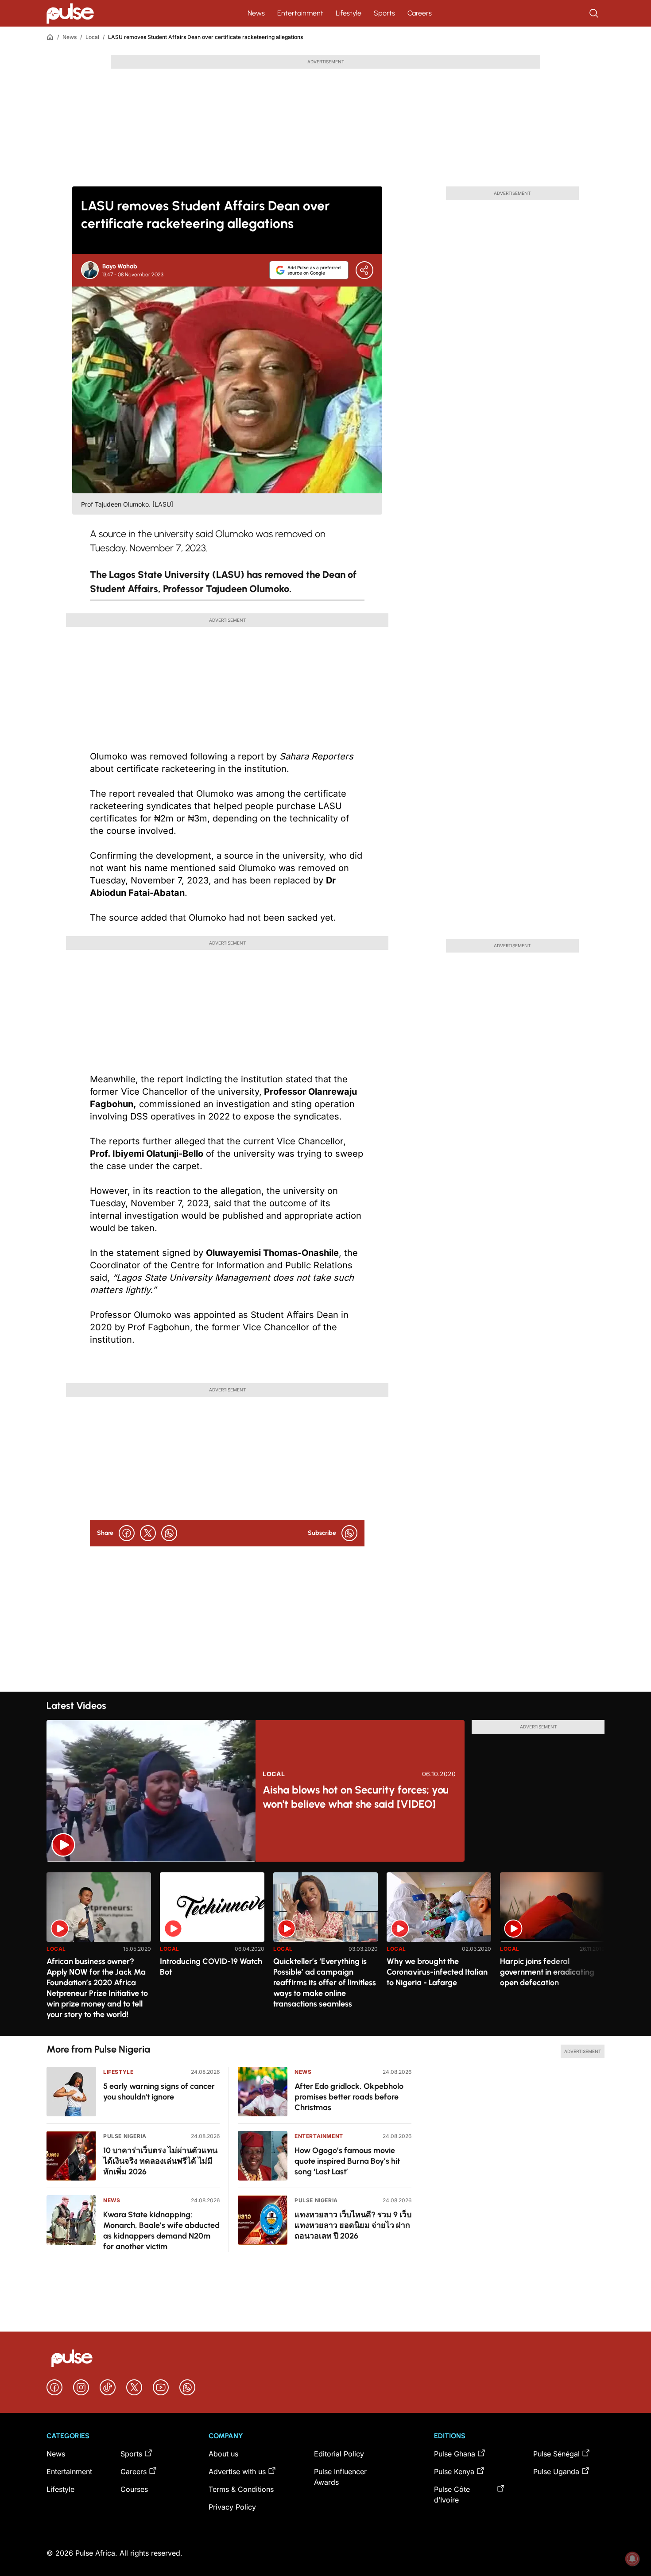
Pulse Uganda (556, 2471)
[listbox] (325, 1949)
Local (92, 37)
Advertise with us (237, 2471)
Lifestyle (349, 13)
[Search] (595, 13)
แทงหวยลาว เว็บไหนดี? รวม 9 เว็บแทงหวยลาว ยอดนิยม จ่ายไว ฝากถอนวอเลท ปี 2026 (353, 2225)
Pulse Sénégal (556, 2454)
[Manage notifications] (632, 2559)
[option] (99, 1950)
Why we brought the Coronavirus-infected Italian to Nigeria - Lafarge (437, 1972)
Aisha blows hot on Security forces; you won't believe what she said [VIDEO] (356, 1797)
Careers (420, 13)
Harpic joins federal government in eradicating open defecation (547, 1972)
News (256, 13)
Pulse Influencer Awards (340, 2477)
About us (223, 2454)
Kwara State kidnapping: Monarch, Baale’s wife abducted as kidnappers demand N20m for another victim (161, 2231)
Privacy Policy (232, 2507)
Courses (134, 2489)
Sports (384, 13)
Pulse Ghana (455, 2454)
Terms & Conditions (241, 2489)
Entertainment (300, 13)
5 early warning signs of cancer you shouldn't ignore (159, 2092)
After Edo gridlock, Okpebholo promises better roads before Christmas (349, 2097)
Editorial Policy (339, 2454)
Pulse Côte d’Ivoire (452, 2495)
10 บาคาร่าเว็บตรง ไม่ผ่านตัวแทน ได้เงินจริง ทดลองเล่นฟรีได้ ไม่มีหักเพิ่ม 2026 (160, 2161)
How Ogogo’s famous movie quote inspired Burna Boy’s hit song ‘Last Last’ (347, 2161)
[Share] (364, 270)
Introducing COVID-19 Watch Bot (211, 1967)
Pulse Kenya (454, 2471)
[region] (325, 1949)
